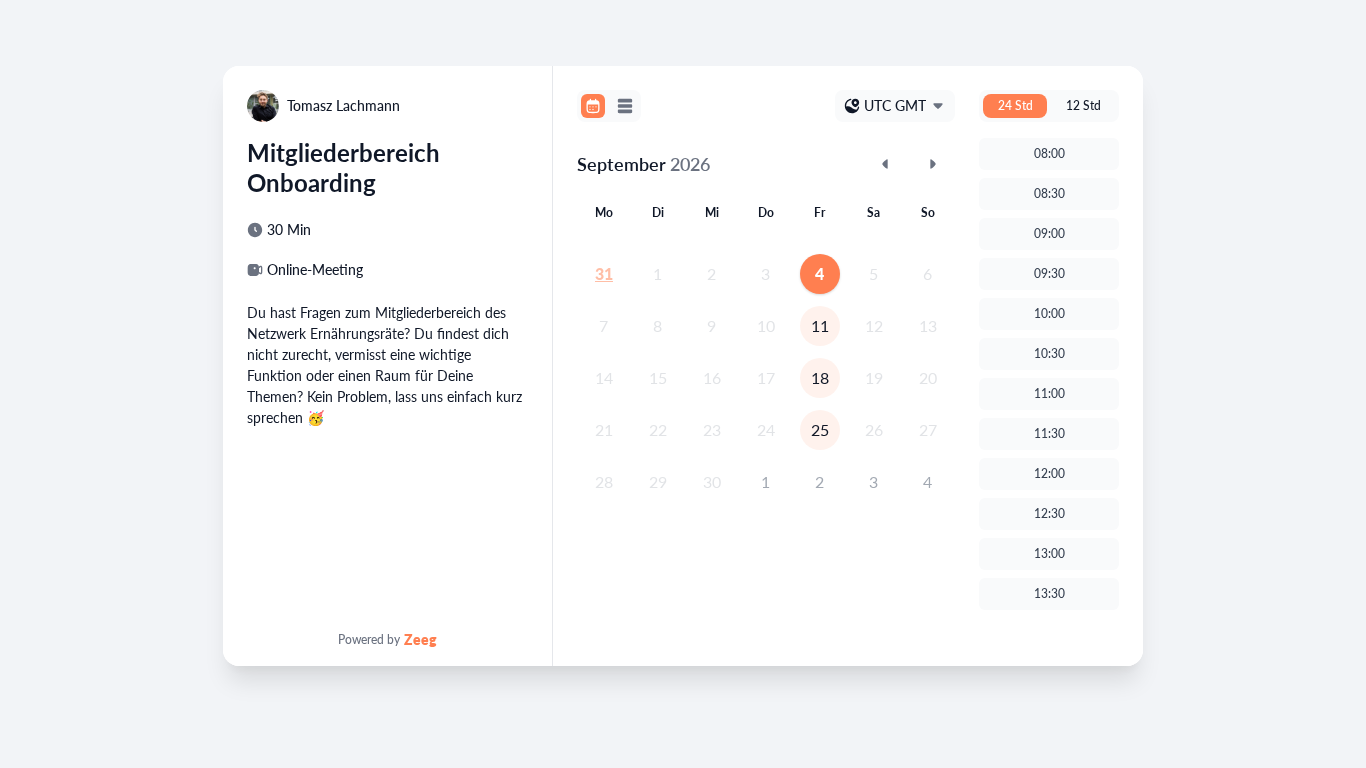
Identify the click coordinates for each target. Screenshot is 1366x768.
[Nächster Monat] (933, 164)
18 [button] (820, 377)
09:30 (1049, 273)
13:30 (1049, 593)
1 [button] (765, 481)
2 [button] (819, 481)
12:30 (1049, 513)
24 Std (1015, 105)
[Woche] (625, 106)
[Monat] (593, 106)
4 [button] (819, 273)
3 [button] (873, 481)
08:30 (1049, 193)
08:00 (1049, 153)
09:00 (1049, 233)
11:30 (1049, 433)
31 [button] (604, 273)
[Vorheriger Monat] (885, 164)
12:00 (1049, 473)
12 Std (1083, 105)
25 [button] (820, 429)
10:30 (1049, 353)
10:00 (1049, 313)
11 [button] (820, 325)
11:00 (1049, 393)
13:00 (1049, 553)
